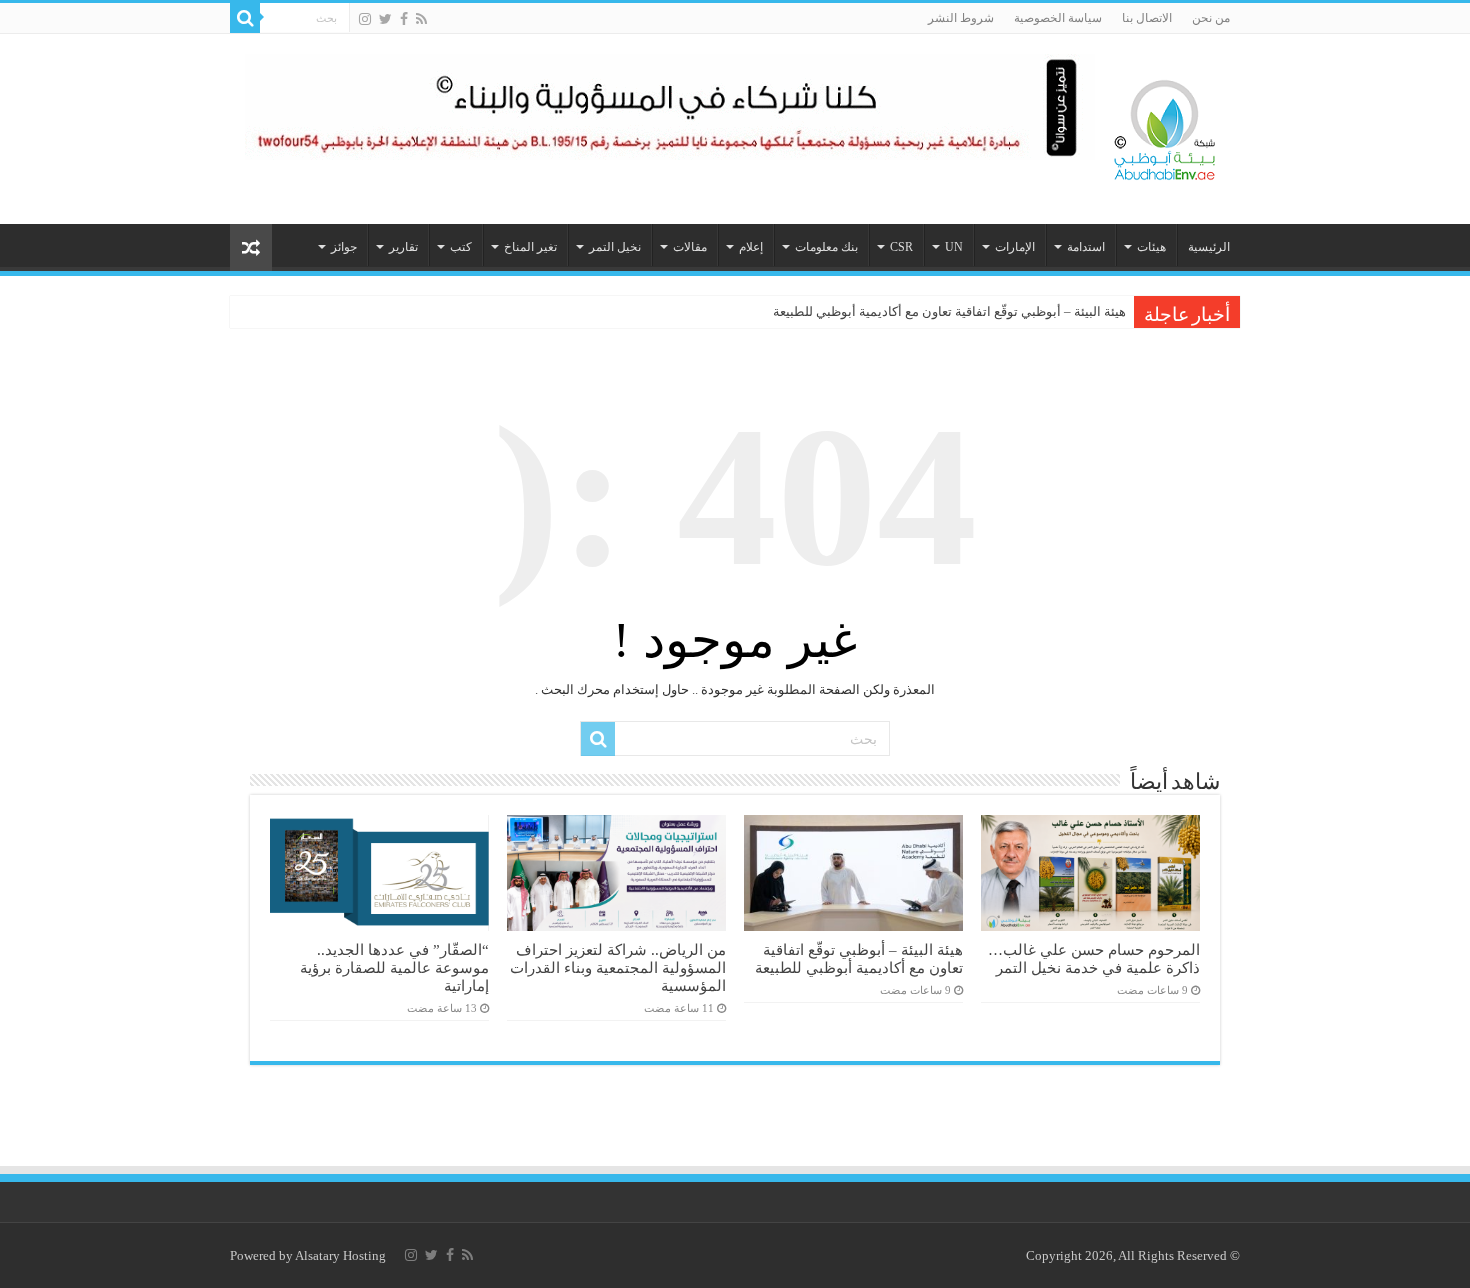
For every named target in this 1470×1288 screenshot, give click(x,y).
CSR (901, 247)
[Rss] (421, 19)
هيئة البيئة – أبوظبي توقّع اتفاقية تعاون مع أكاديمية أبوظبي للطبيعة (949, 311)
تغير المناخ (530, 247)
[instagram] (365, 19)
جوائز (344, 247)
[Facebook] (404, 19)
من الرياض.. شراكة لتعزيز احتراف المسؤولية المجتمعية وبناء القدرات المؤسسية (618, 967)
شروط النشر (961, 18)
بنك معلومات (826, 247)
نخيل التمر (615, 247)
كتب (461, 247)
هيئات (1151, 247)
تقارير (403, 247)
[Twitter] (385, 19)
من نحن (1211, 18)
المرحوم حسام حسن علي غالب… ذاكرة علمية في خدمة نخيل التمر (1094, 958)
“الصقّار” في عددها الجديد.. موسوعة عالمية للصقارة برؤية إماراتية (394, 967)
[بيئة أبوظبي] (1165, 125)
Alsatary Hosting (340, 1255)
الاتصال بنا (1147, 18)
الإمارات (1015, 247)
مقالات (690, 247)
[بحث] (245, 18)
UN (954, 247)
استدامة (1086, 247)
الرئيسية (1209, 247)
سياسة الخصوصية (1058, 18)
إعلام (751, 247)
